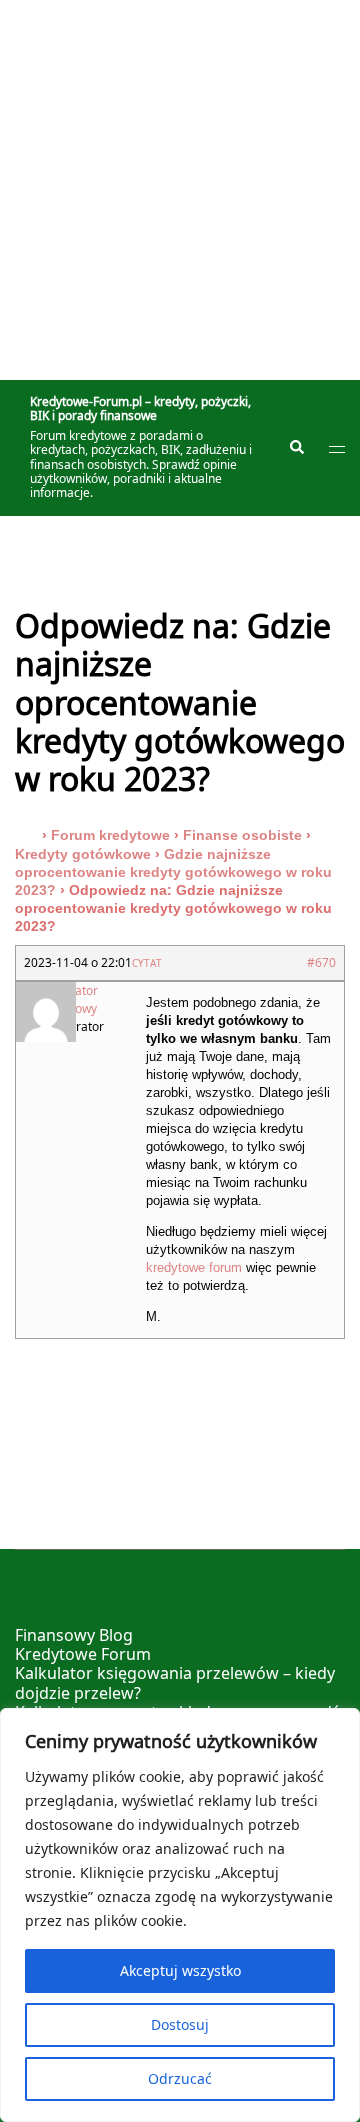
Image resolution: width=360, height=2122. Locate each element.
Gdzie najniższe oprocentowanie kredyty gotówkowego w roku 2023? (173, 872)
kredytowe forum (194, 1267)
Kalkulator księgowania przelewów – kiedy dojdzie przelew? (175, 1682)
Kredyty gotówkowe (83, 854)
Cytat (147, 963)
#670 (321, 962)
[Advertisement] (180, 190)
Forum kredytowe (110, 835)
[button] (296, 448)
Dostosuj (180, 2024)
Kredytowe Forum (83, 1654)
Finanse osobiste (242, 835)
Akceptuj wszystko (180, 1970)
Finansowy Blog (74, 1635)
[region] (180, 1915)
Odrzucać (180, 2078)
